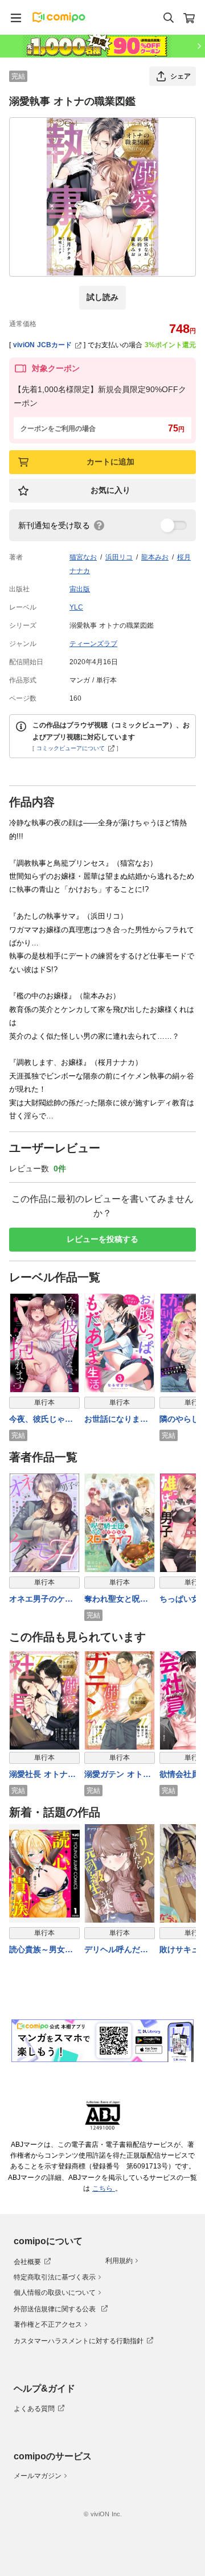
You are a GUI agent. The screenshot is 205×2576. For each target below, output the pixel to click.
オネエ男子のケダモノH (41, 1600)
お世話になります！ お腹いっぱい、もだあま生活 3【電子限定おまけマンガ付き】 (118, 1420)
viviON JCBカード (42, 345)
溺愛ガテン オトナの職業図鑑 (118, 1775)
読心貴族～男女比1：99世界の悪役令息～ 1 (44, 1950)
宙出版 (80, 589)
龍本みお (155, 557)
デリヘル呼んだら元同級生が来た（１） (116, 1950)
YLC (76, 607)
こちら (104, 2188)
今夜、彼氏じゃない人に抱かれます (41, 1420)
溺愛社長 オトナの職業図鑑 (42, 1775)
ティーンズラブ (93, 644)
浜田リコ (119, 557)
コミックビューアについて (71, 748)
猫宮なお (83, 557)
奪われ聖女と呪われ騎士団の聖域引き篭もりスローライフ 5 (116, 1600)
